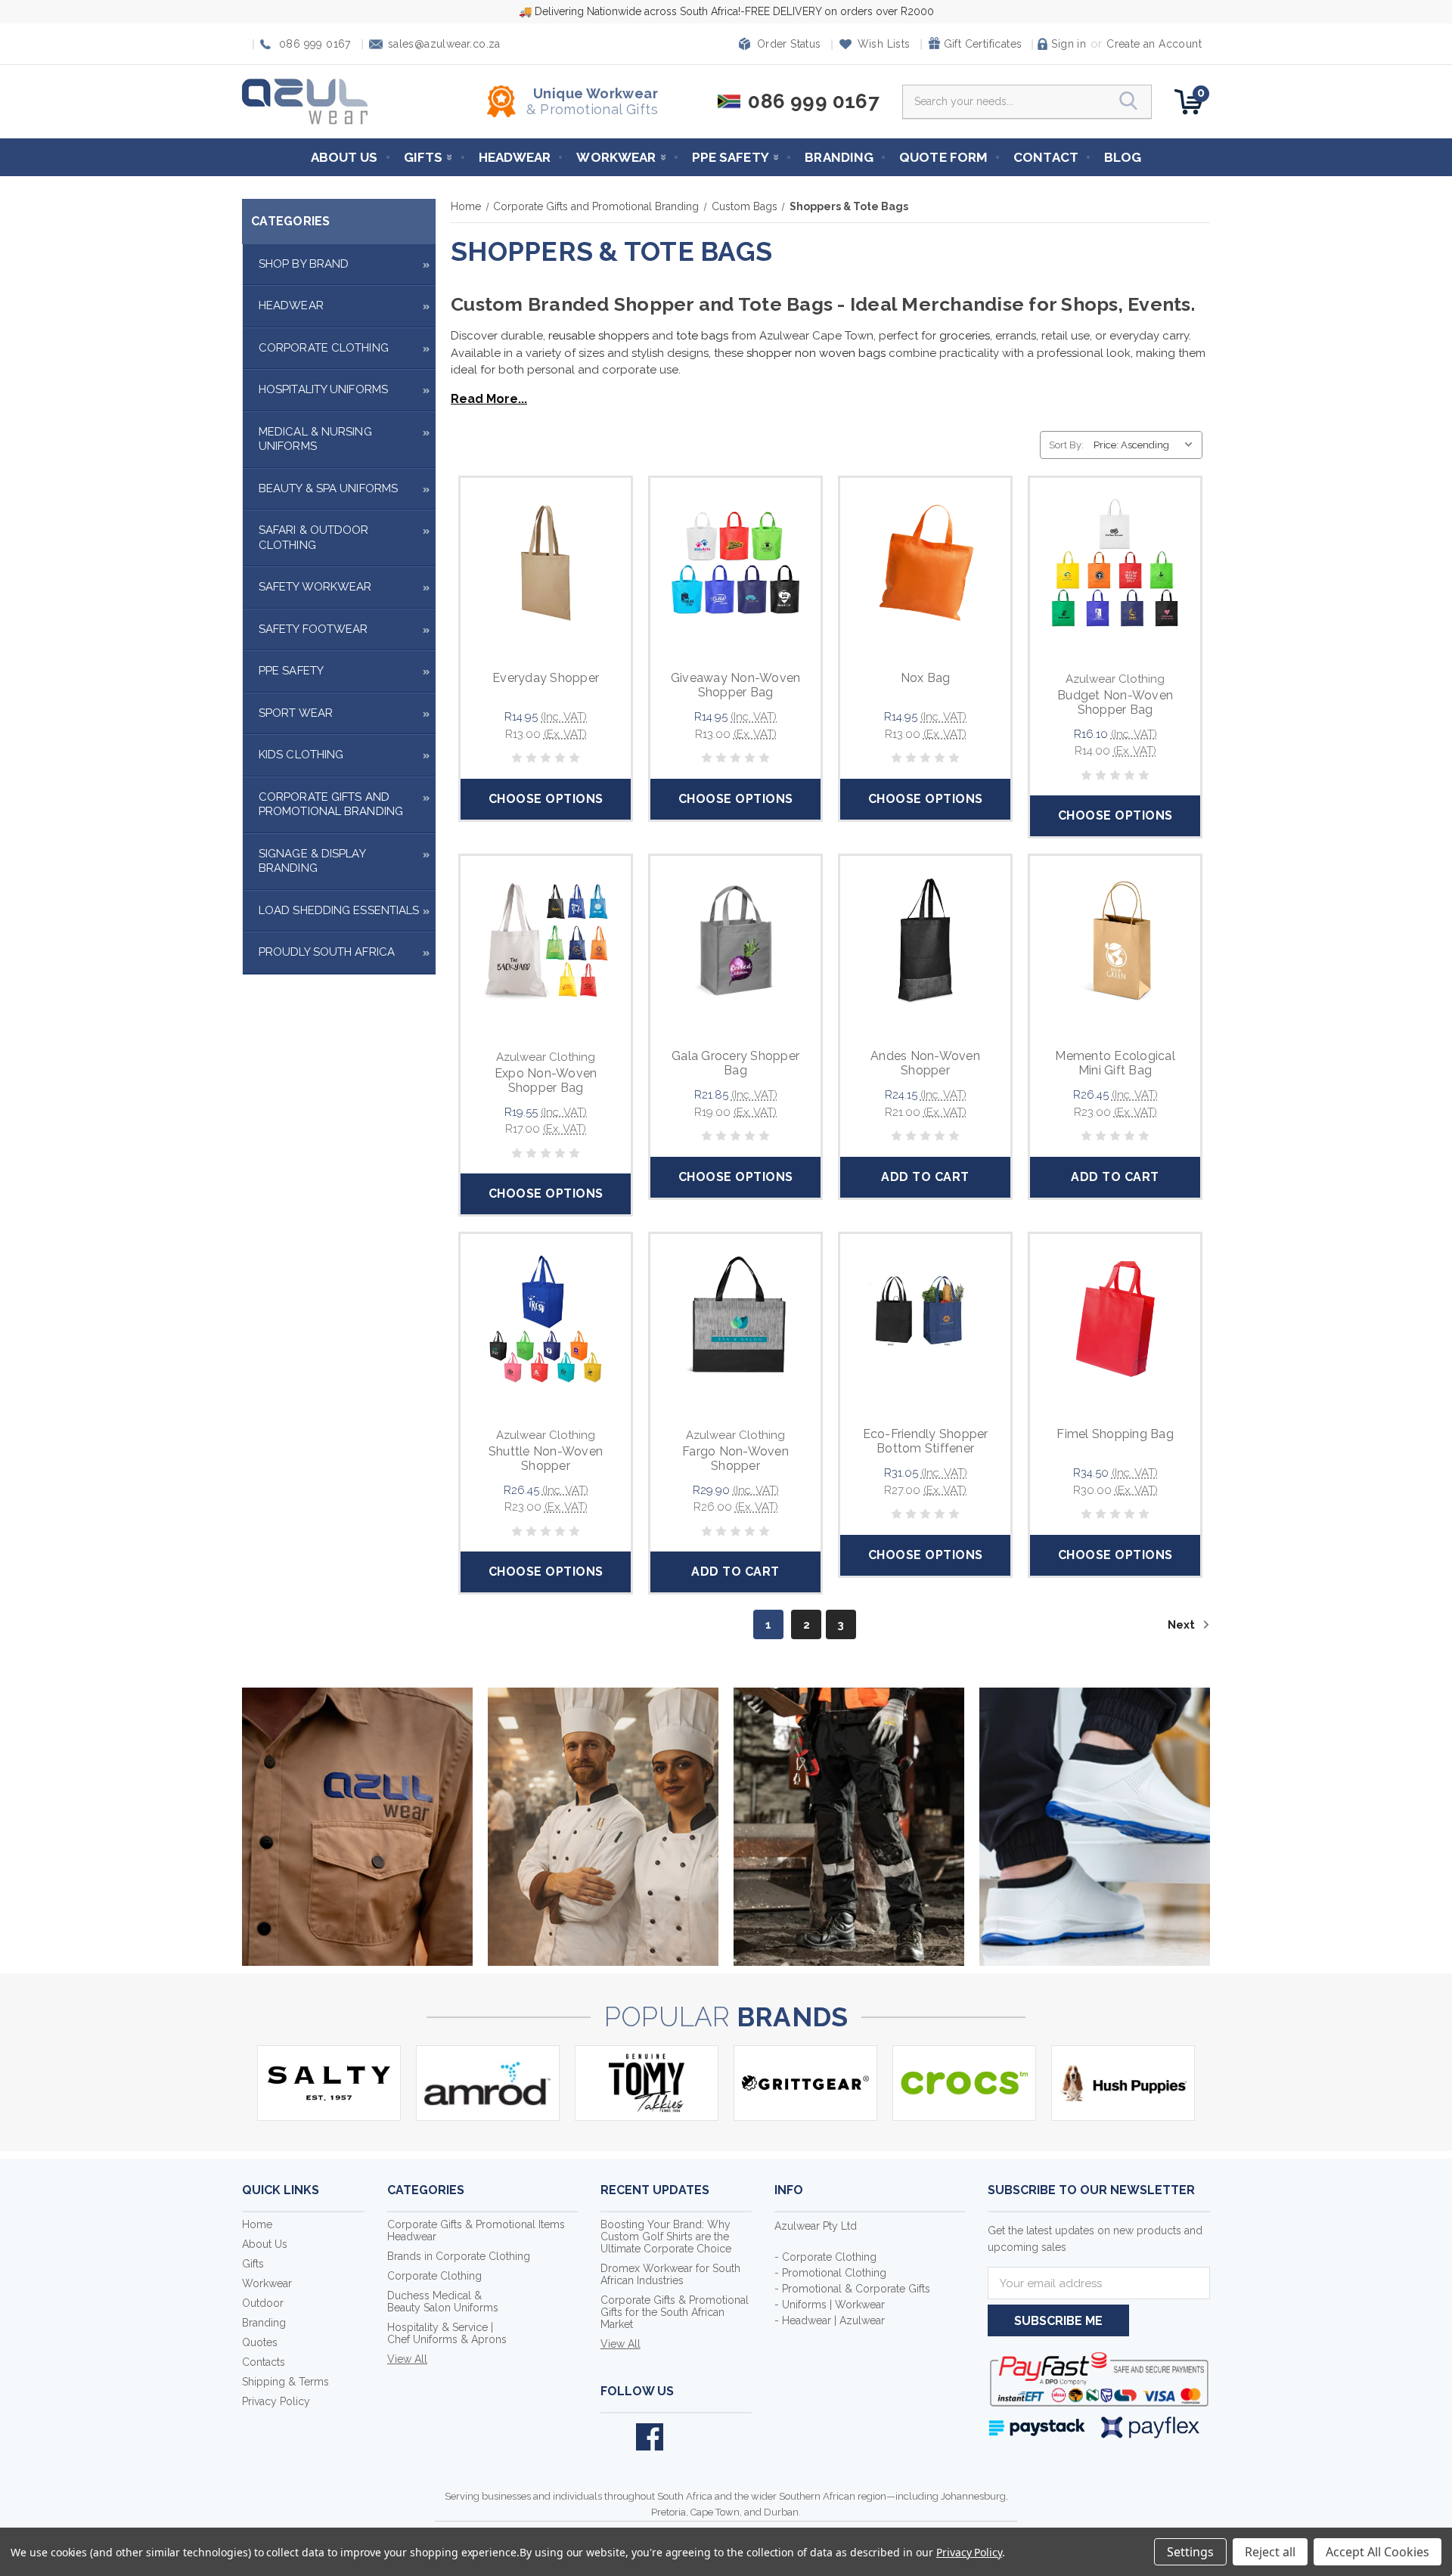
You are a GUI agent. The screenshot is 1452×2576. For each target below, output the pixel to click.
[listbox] (1146, 445)
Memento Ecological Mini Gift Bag (1115, 1063)
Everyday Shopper (546, 678)
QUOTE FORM (943, 157)
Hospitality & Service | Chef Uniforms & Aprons (447, 2333)
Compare (541, 581)
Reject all (1270, 2552)
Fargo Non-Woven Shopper (735, 1458)
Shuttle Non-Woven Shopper (546, 1458)
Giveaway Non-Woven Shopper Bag (736, 685)
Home (257, 2224)
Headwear (515, 157)
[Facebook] (650, 2437)
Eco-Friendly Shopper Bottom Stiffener (926, 1441)
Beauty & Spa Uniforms (328, 488)
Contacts (264, 2362)
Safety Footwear (313, 629)
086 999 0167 (315, 44)
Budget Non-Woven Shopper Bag (1115, 702)
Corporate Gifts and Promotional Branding (331, 804)
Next (1183, 1625)
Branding (839, 157)
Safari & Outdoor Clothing (314, 538)
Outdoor (263, 2303)
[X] (614, 2437)
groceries (965, 336)
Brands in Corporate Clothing (459, 2256)
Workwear (616, 157)
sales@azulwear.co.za (444, 44)
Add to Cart (925, 1177)
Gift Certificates (983, 44)
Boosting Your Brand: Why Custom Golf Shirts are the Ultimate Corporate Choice (666, 2237)
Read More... (489, 399)
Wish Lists (884, 44)
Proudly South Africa (327, 952)
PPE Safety (731, 157)
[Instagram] (685, 2437)
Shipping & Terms (285, 2382)
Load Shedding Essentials (339, 910)
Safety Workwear (315, 587)
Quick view (546, 546)
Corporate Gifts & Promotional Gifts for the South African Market (675, 2312)
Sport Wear (296, 713)
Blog (1123, 157)
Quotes (260, 2342)
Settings (1190, 2552)
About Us (344, 157)
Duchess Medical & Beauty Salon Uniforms (443, 2302)
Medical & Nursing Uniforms (315, 439)
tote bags (704, 336)
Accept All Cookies (1378, 2552)
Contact (1046, 157)
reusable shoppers (597, 336)
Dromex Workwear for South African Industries (670, 2274)
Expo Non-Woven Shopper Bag (546, 1080)
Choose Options (546, 799)
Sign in (1069, 44)
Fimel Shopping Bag (1115, 1434)
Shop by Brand (304, 264)
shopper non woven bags (818, 353)
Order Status (789, 44)
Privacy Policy (276, 2401)
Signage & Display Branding (312, 861)
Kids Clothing (301, 755)
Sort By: (1066, 445)
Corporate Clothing (324, 348)
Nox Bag (926, 678)
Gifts (423, 157)
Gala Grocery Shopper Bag (735, 1063)
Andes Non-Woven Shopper (925, 1063)
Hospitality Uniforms (323, 389)
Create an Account (1154, 44)
